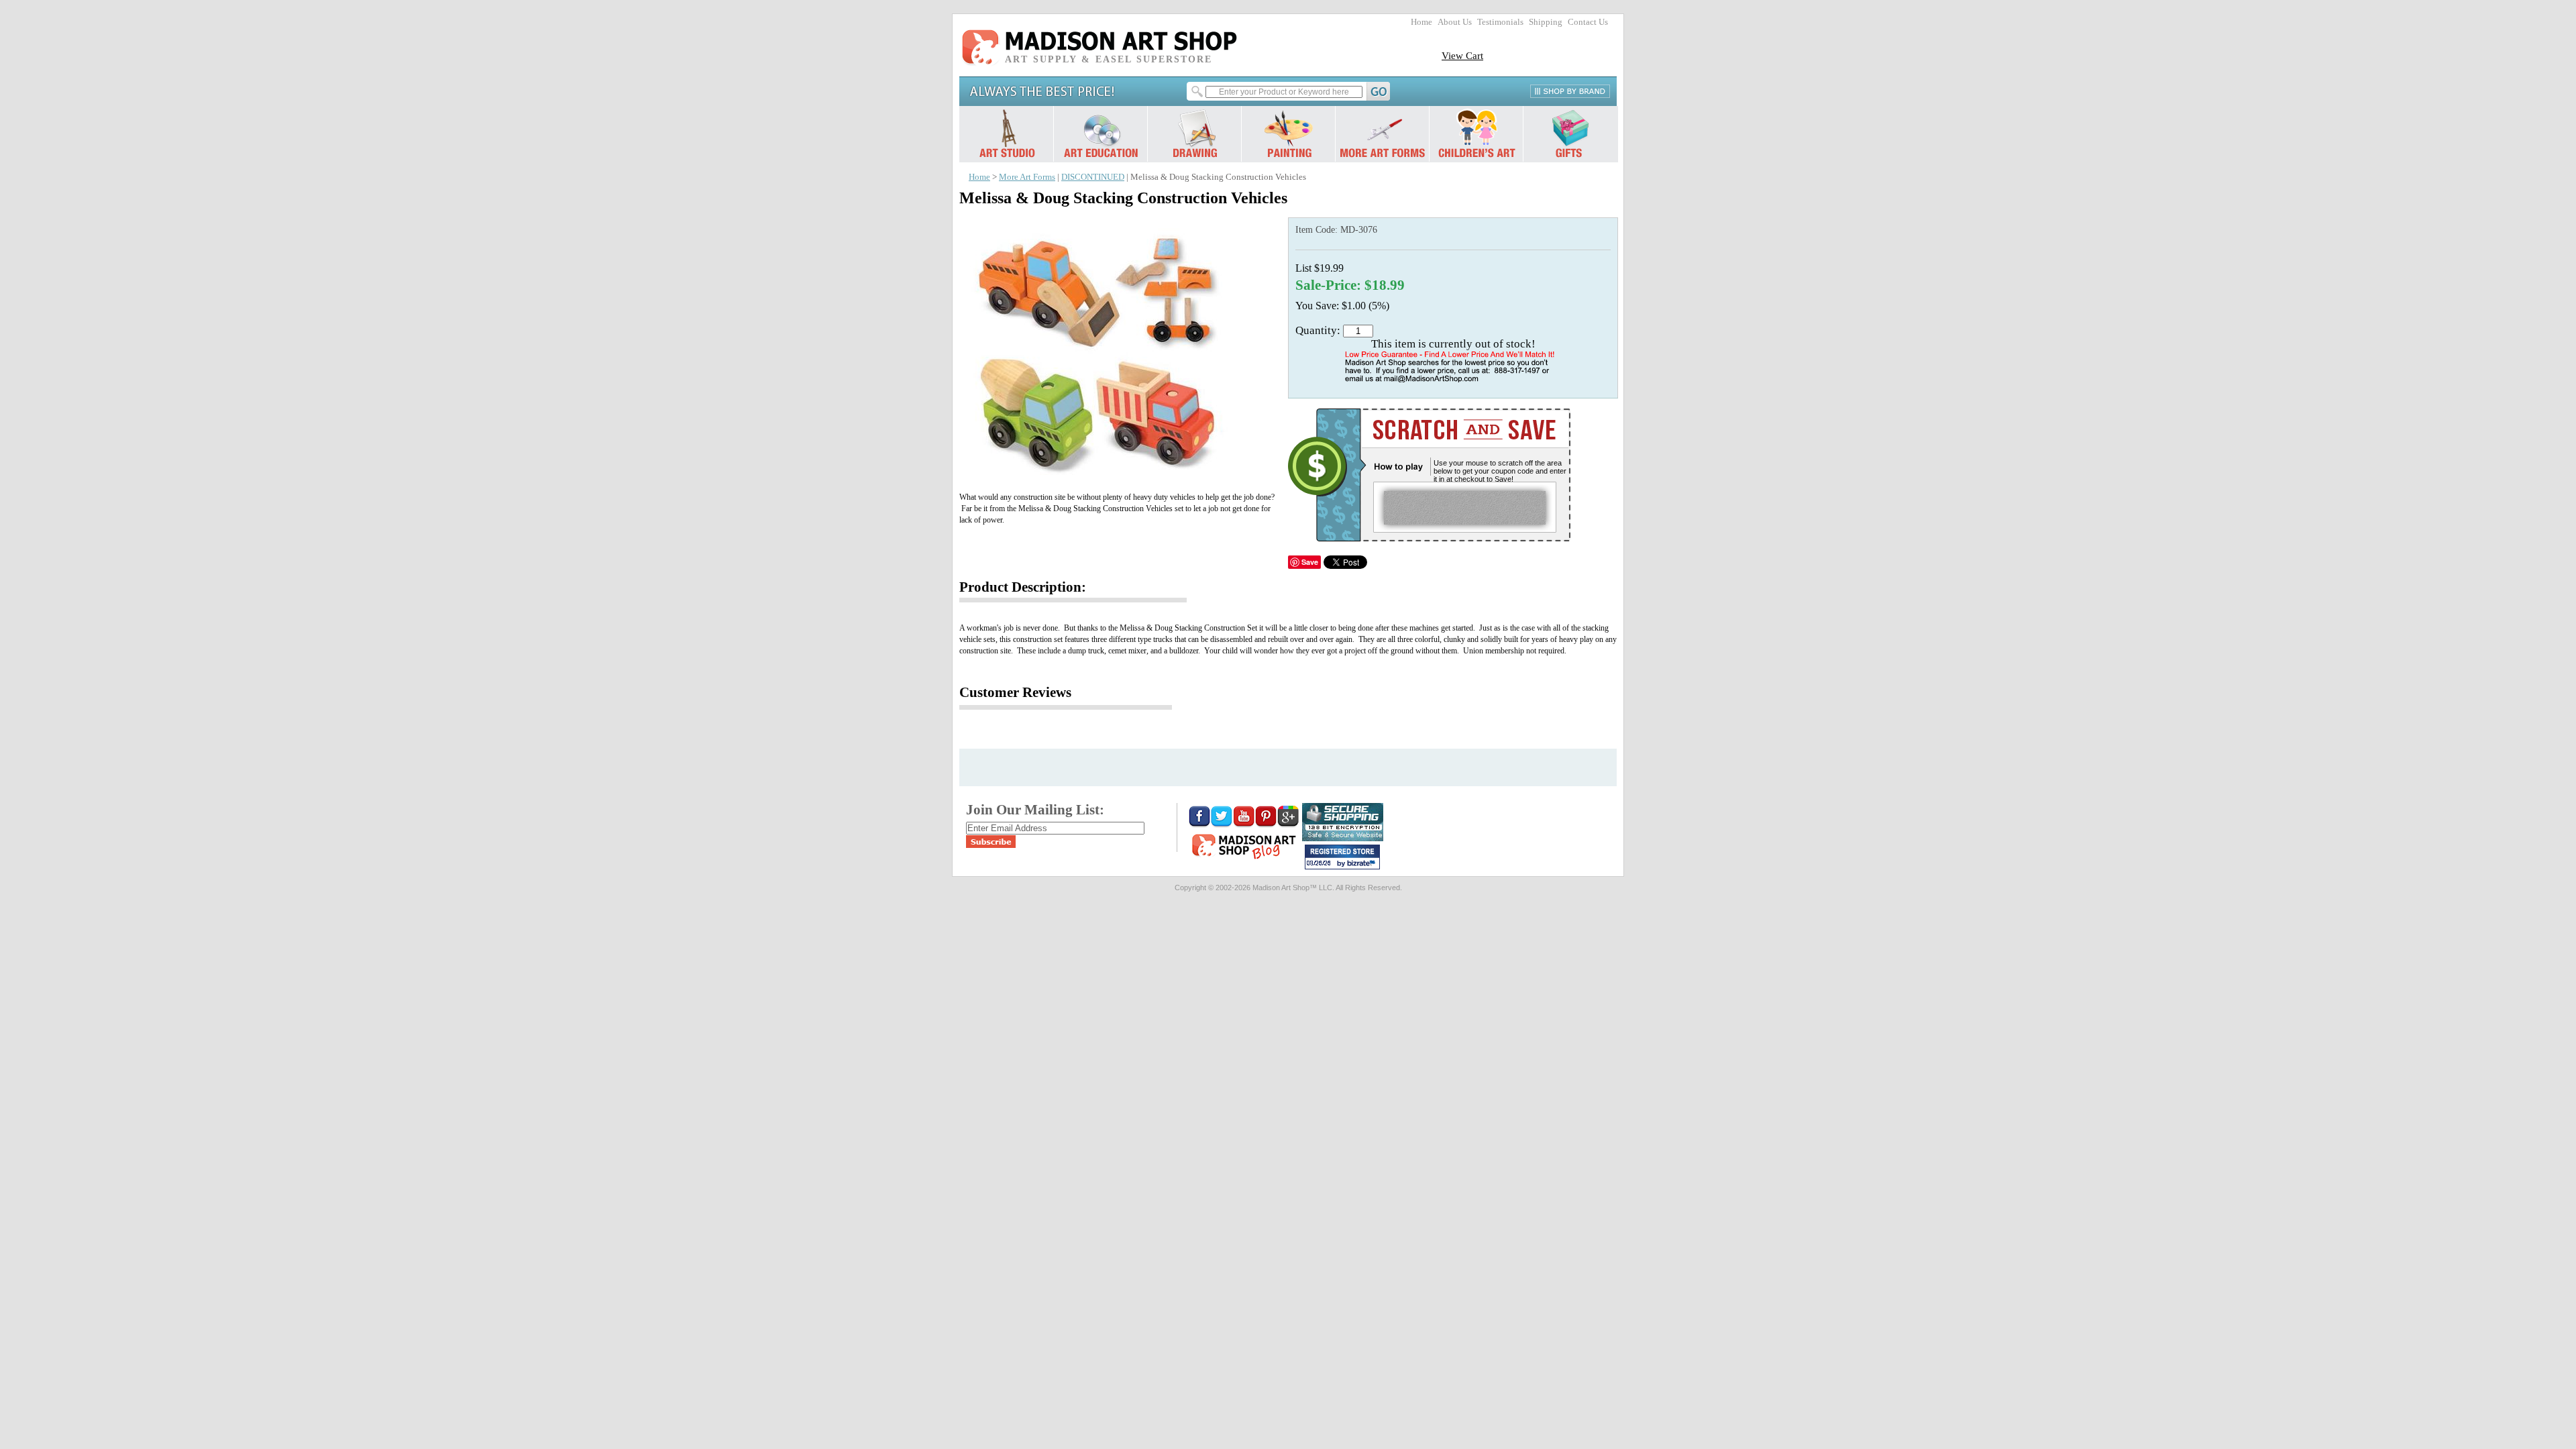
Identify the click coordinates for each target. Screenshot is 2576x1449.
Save (1310, 562)
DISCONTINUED (1093, 177)
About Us (1455, 22)
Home (1421, 22)
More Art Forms (1027, 177)
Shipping (1546, 22)
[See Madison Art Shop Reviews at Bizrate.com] (1342, 857)
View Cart (1462, 55)
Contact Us (1588, 22)
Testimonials (1500, 22)
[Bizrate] (1363, 864)
